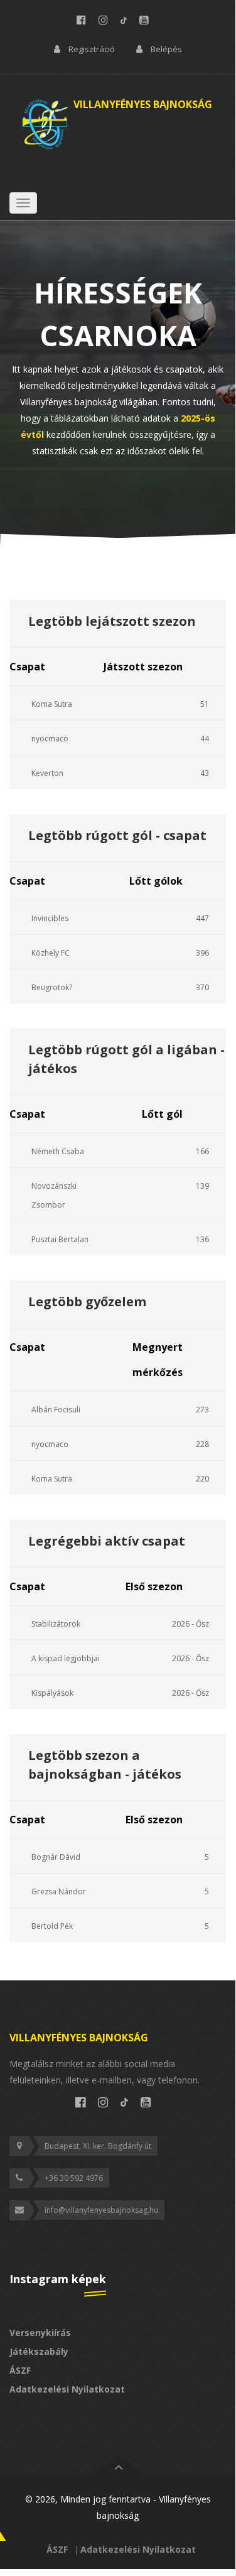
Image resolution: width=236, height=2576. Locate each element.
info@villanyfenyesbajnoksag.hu (101, 2210)
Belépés (166, 49)
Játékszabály (39, 2351)
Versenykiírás (40, 2333)
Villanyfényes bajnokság (79, 2038)
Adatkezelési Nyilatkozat (67, 2389)
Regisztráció (92, 49)
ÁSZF (20, 2370)
